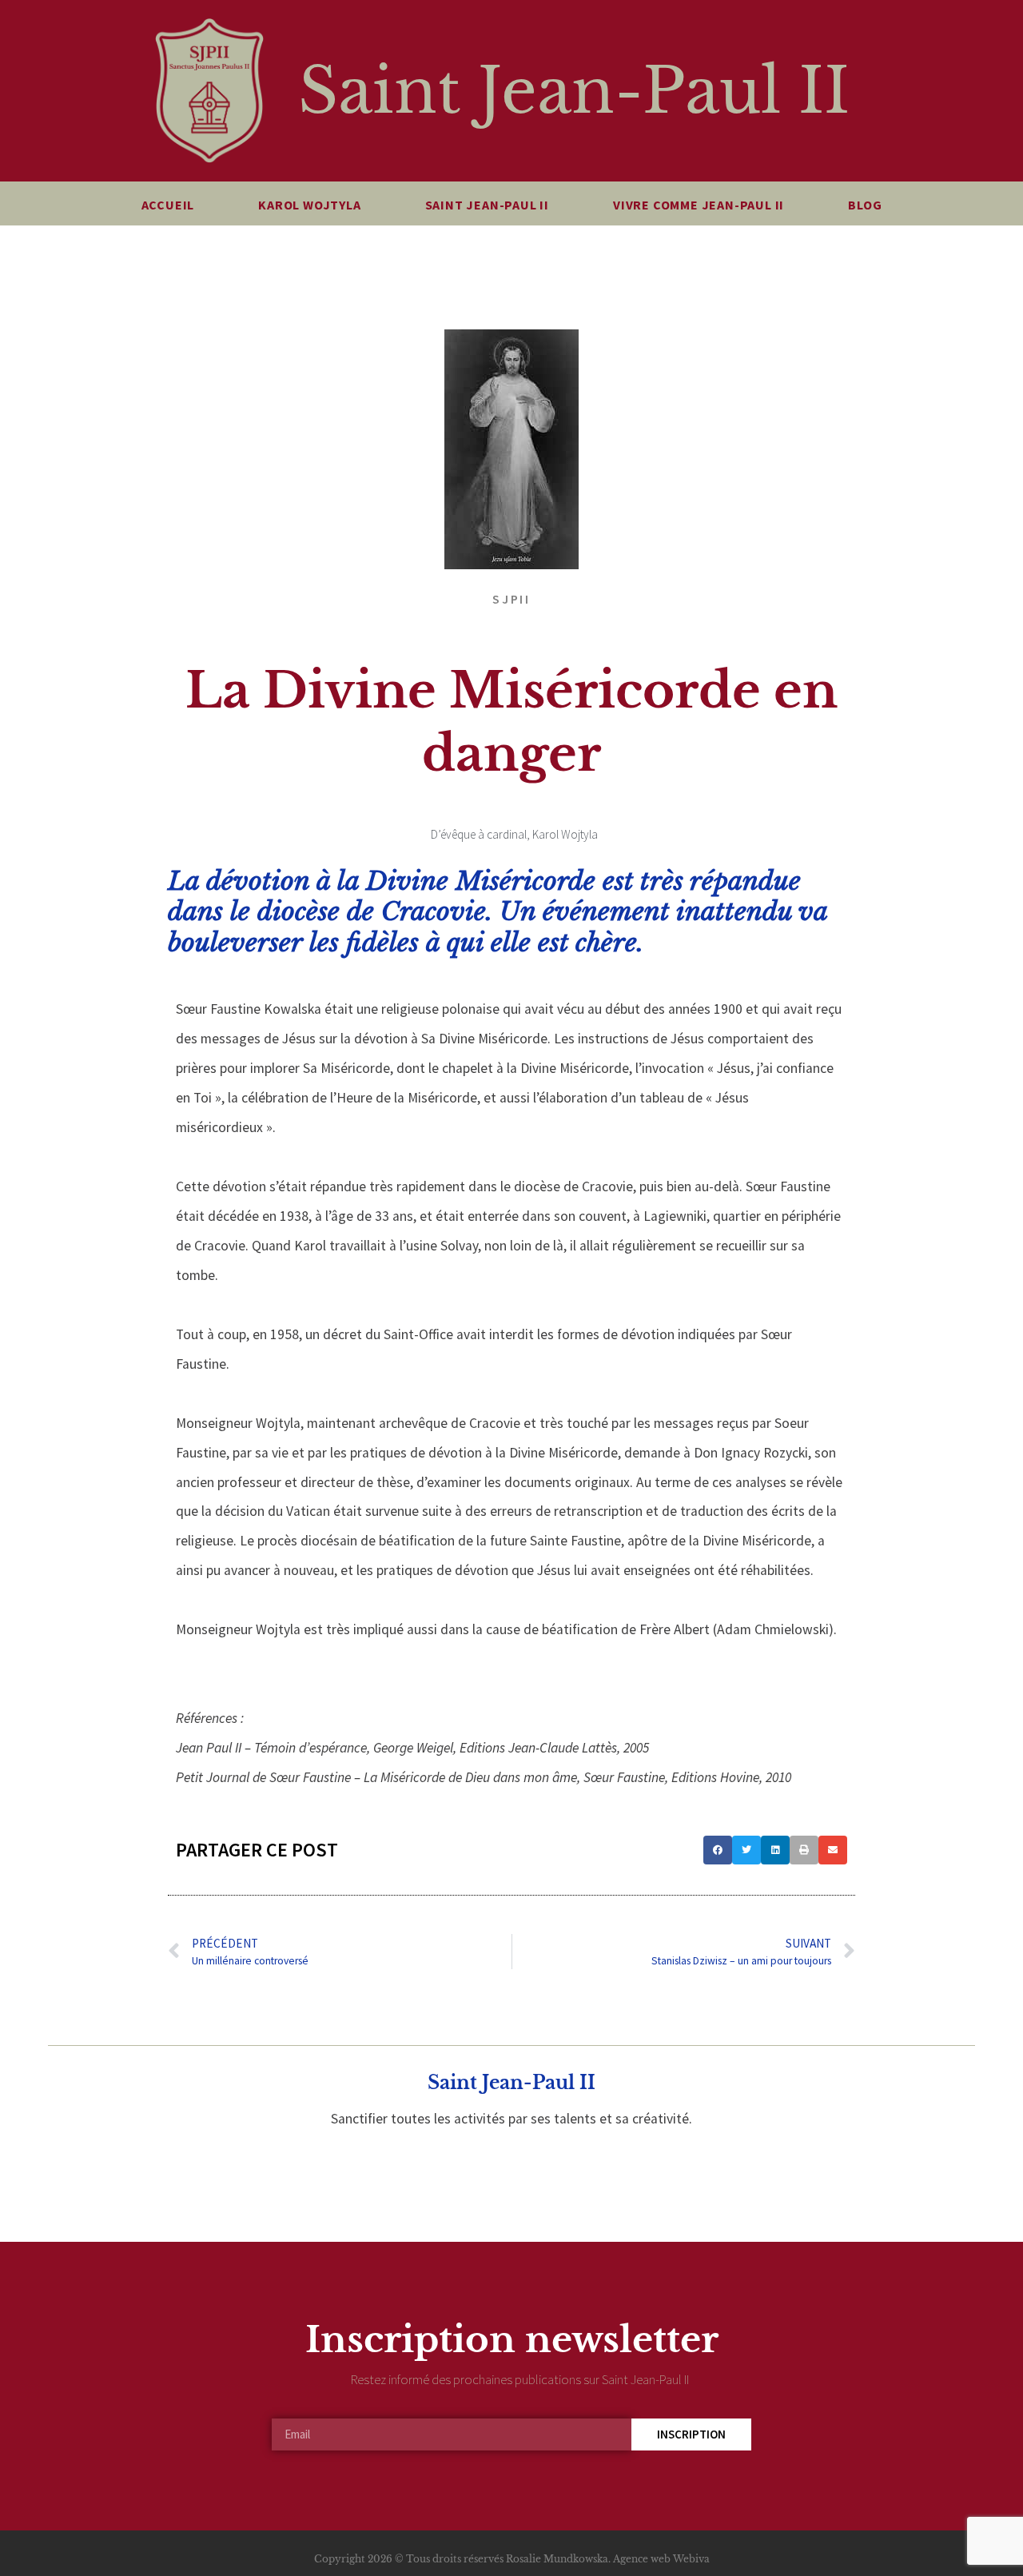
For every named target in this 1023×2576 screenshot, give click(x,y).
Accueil (168, 205)
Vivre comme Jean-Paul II (699, 205)
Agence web (642, 2559)
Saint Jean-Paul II (574, 91)
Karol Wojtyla (309, 205)
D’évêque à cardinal (479, 834)
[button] (718, 1850)
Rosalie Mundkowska (557, 2559)
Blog (865, 205)
